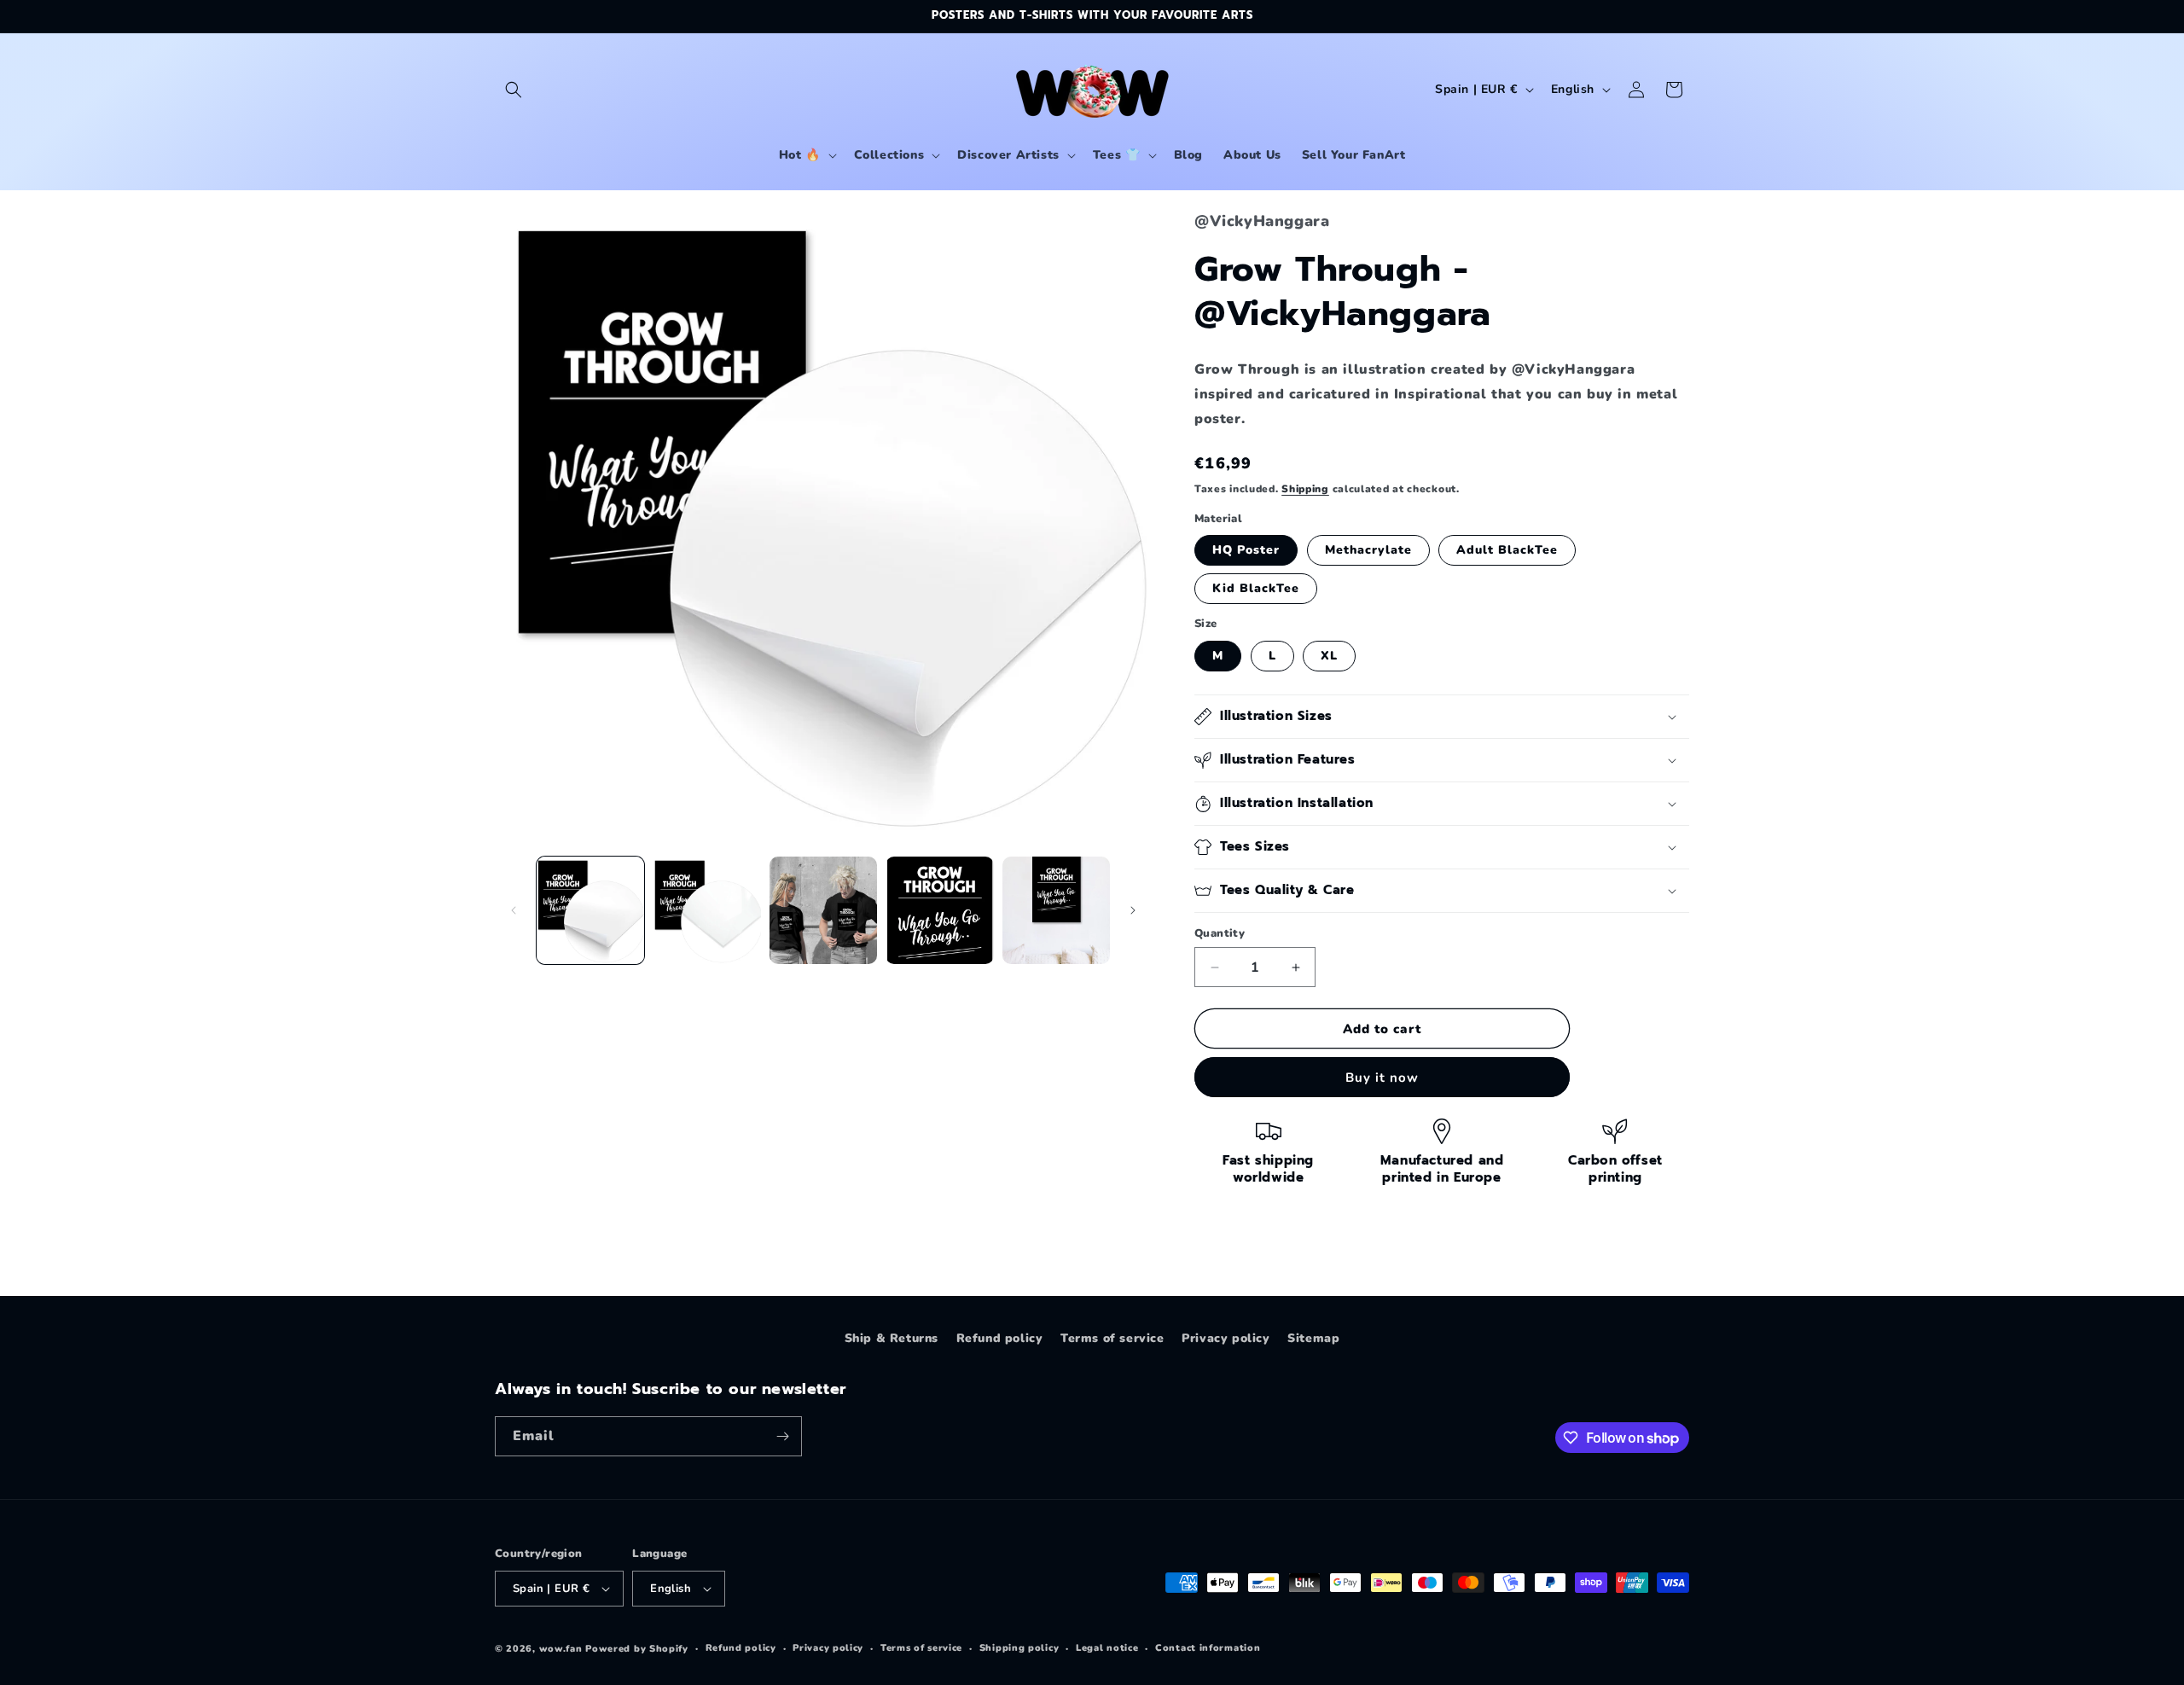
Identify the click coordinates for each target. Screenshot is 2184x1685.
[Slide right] (1133, 910)
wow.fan (561, 1649)
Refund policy (1000, 1338)
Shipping (1305, 489)
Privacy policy (1226, 1338)
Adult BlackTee (1507, 550)
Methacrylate (1368, 550)
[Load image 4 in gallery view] (939, 910)
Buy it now (1382, 1078)
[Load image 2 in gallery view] (706, 910)
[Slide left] (514, 910)
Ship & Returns (892, 1338)
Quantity (1220, 933)
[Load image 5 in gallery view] (1056, 910)
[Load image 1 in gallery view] (590, 910)
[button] (514, 90)
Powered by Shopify (637, 1649)
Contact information (1208, 1648)
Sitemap (1313, 1338)
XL (1329, 656)
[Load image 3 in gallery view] (823, 910)
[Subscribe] (782, 1436)
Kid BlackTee (1256, 588)
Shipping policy (1019, 1648)
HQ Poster (1246, 550)
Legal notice (1107, 1648)
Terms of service (1112, 1338)
